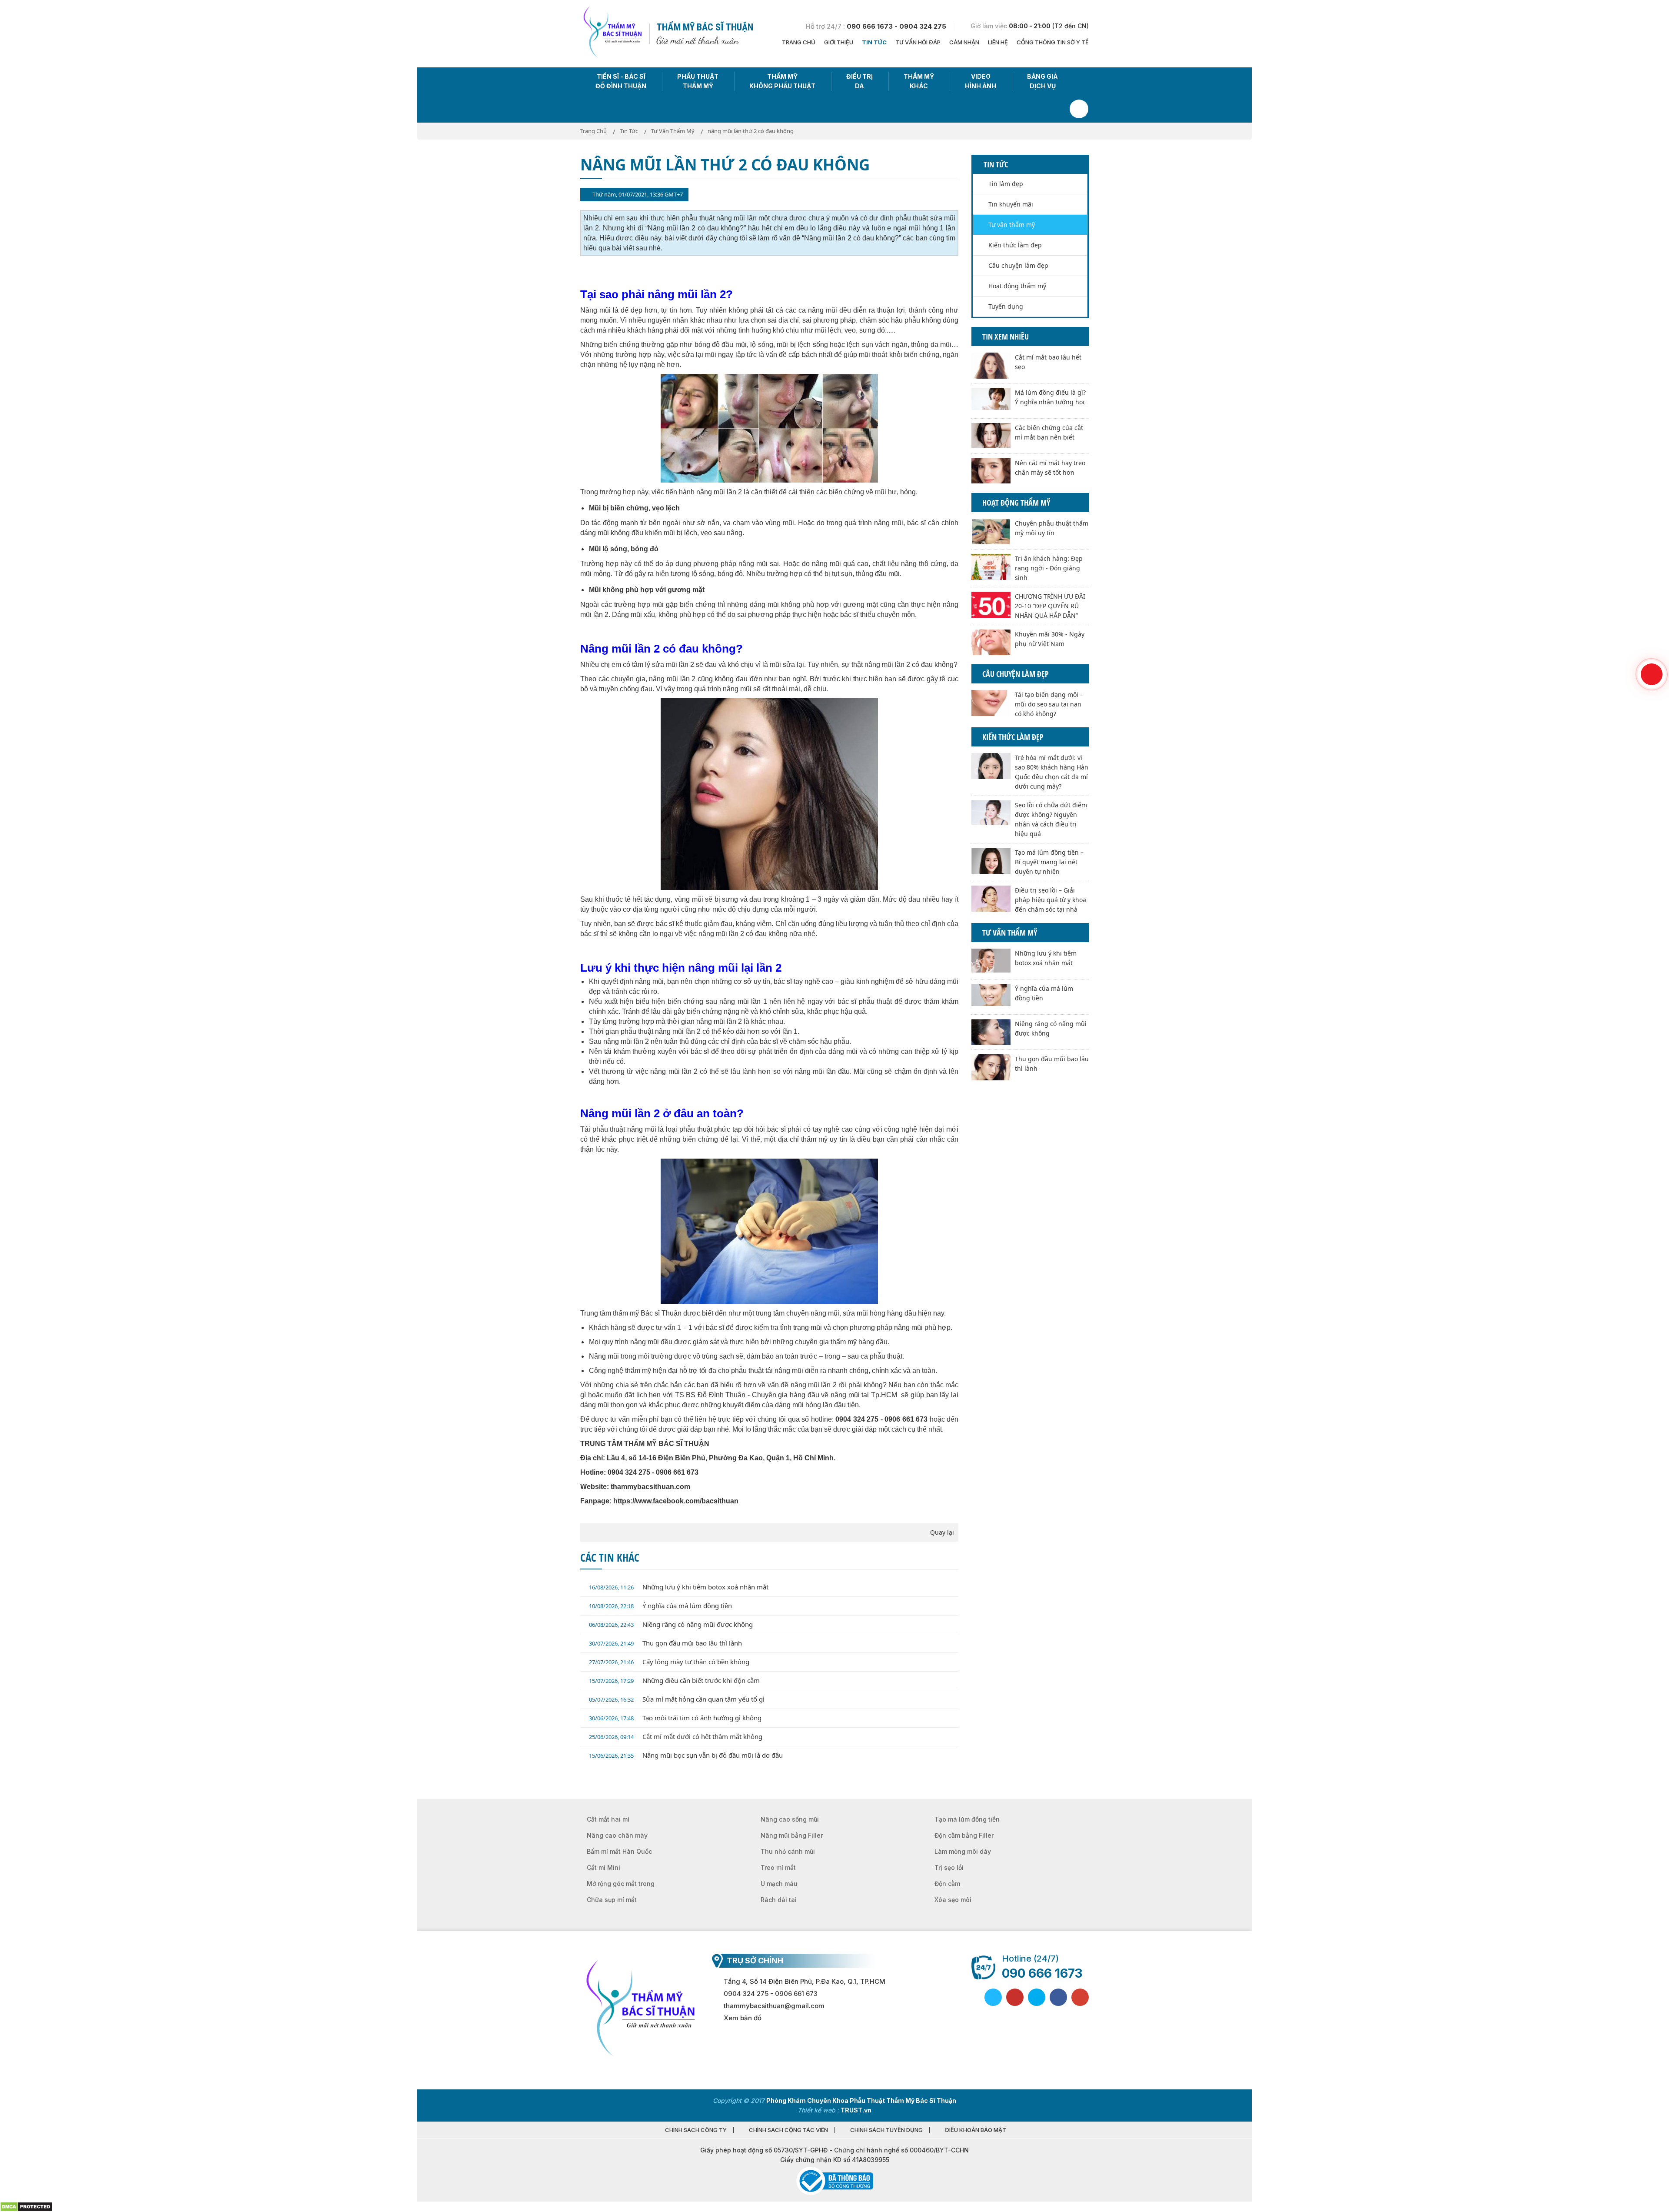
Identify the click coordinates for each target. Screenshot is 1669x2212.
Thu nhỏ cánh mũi (788, 1851)
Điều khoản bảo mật (976, 2130)
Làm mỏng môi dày (963, 1851)
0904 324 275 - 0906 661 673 (771, 1994)
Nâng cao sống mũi (790, 1819)
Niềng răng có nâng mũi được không (671, 1624)
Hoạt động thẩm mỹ (1017, 286)
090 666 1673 (1042, 1973)
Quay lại (942, 1532)
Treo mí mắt (778, 1867)
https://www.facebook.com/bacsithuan (676, 1501)
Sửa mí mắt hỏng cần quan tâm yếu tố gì (677, 1699)
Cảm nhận (964, 42)
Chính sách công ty (696, 2130)
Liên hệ (998, 42)
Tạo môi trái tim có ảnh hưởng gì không (675, 1718)
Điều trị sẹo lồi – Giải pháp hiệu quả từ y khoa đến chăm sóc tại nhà (1051, 900)
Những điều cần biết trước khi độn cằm (674, 1680)
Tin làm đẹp (1006, 184)
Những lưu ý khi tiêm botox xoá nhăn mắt (679, 1587)
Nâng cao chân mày (617, 1835)
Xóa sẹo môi (953, 1900)
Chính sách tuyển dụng (886, 2130)
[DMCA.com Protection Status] (26, 2206)
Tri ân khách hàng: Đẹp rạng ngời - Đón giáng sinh (1049, 568)
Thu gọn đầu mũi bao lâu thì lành (665, 1643)
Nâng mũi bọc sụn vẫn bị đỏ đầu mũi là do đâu (686, 1755)
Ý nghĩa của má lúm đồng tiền (660, 1606)
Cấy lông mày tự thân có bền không (669, 1662)
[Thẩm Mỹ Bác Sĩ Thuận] (612, 33)
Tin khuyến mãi (1011, 204)
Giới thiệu (839, 42)
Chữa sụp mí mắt (612, 1900)
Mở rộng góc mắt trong (621, 1884)
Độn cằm (947, 1884)
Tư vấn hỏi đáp (918, 42)
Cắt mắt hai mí (608, 1819)
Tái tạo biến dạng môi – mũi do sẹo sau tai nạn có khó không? (1049, 704)
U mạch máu (779, 1884)
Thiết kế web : (818, 2110)
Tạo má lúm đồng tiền (967, 1819)
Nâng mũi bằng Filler (792, 1835)
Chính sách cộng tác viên (788, 2130)
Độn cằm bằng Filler (964, 1835)
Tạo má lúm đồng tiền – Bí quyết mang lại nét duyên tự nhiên (1049, 862)
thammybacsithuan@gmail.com (774, 2006)
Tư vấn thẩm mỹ (1012, 225)
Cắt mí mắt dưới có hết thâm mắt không (676, 1736)
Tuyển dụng (1006, 306)
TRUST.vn (856, 2110)
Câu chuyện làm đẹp (1018, 265)
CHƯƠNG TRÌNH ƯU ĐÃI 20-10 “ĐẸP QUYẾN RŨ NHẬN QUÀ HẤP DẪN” (1050, 606)
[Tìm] (1079, 109)
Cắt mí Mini (603, 1867)
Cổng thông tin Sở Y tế (1053, 42)
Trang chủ (799, 42)
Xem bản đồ (743, 2018)
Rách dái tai (779, 1900)
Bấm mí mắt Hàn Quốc (619, 1851)
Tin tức (874, 42)
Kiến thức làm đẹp (1015, 245)
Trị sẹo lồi (949, 1867)
